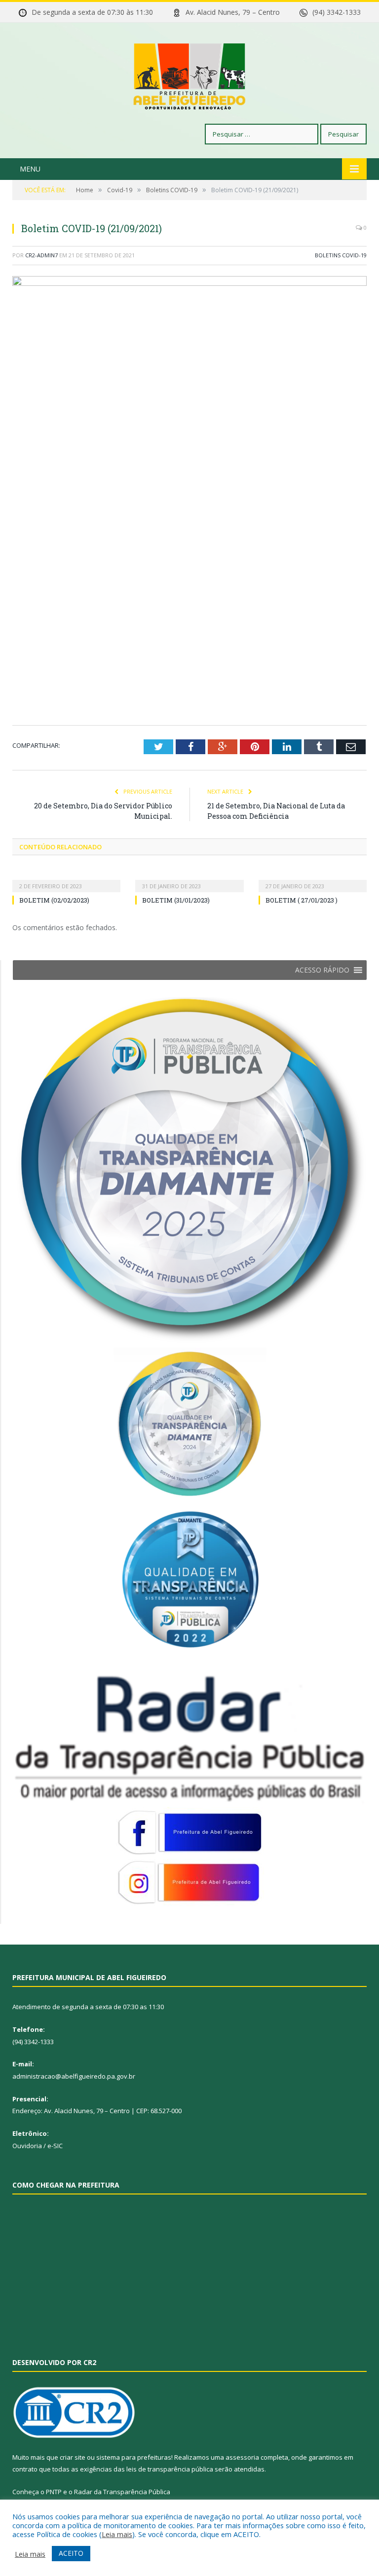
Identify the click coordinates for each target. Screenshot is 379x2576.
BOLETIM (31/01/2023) (176, 900)
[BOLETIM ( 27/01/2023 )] (313, 879)
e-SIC (55, 2146)
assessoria (242, 2457)
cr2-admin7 (41, 255)
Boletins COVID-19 (341, 255)
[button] (322, 970)
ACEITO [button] (71, 2553)
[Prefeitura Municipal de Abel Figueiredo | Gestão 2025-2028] (189, 74)
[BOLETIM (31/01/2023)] (189, 879)
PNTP (54, 2492)
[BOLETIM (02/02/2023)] (66, 879)
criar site (73, 2457)
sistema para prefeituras (134, 2457)
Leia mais (117, 2534)
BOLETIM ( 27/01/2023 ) (302, 900)
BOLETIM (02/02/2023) (54, 900)
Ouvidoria (27, 2146)
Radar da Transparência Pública (122, 2492)
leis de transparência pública (170, 2469)
